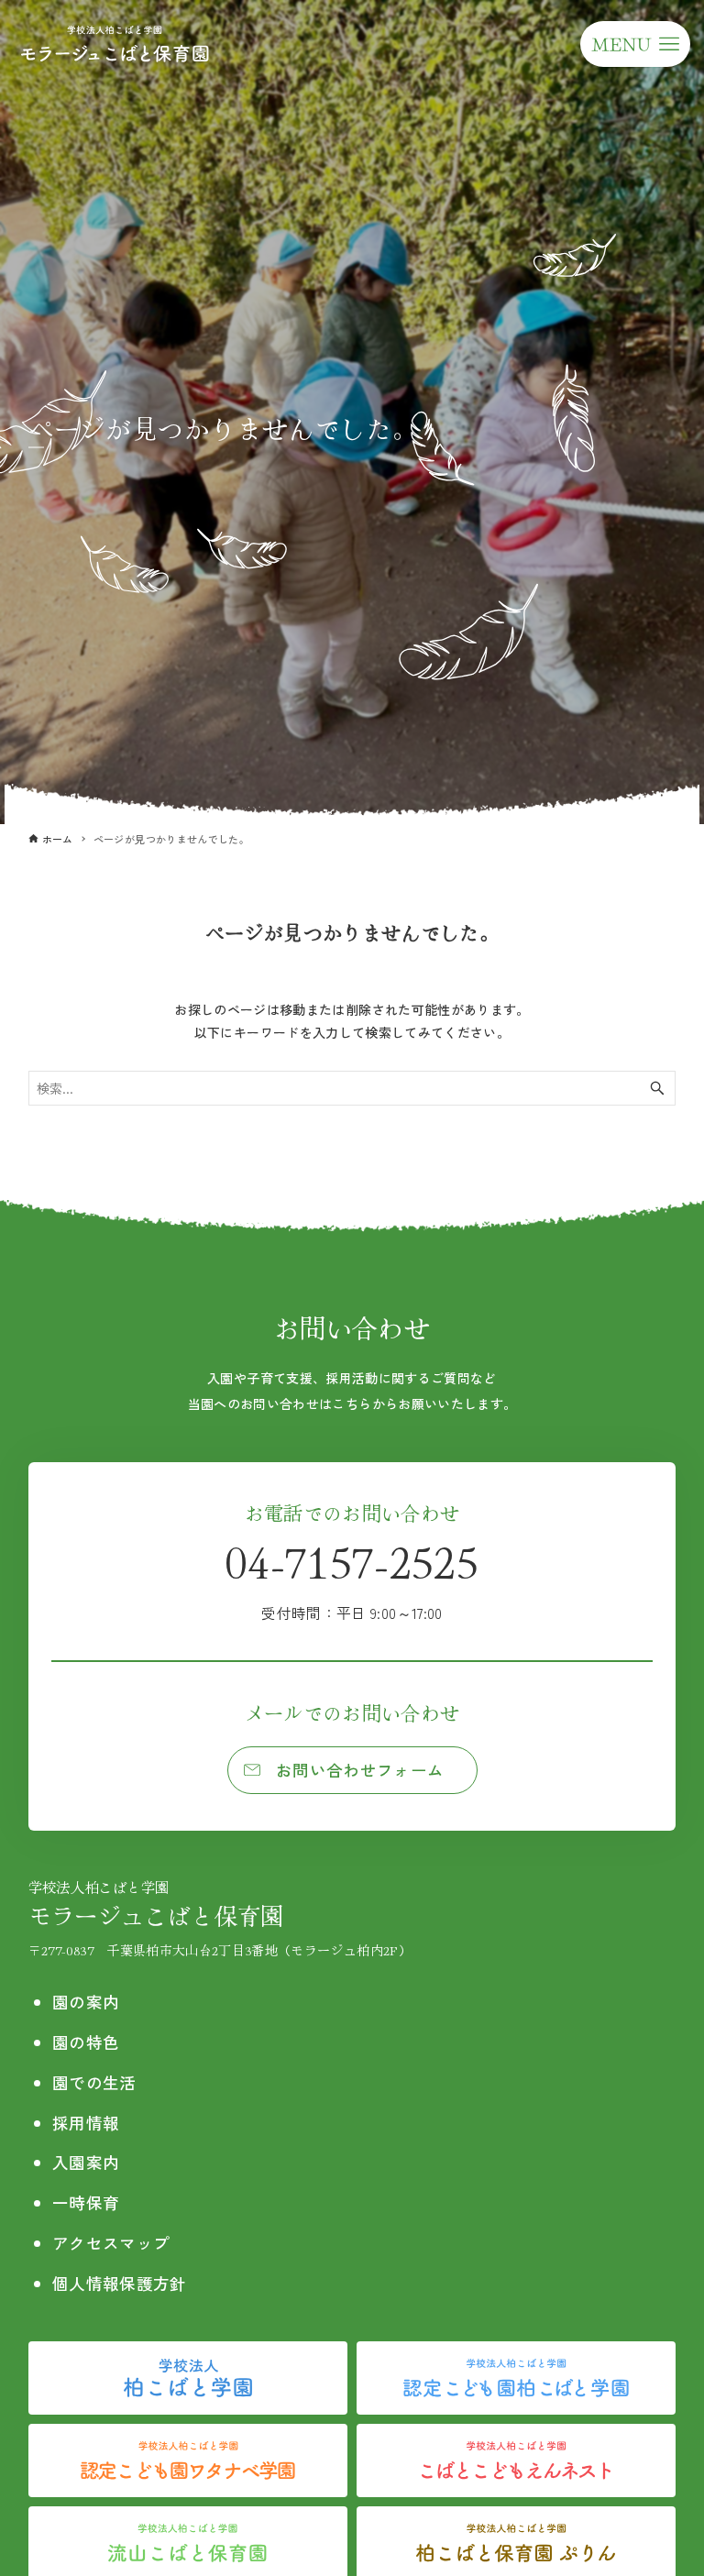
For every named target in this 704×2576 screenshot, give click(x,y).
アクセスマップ (111, 2243)
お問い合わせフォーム (360, 1770)
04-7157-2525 (352, 1576)
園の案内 (86, 2002)
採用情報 (86, 2123)
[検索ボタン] (657, 1088)
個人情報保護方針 (120, 2283)
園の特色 (86, 2042)
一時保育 (86, 2202)
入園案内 (86, 2162)
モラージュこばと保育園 (156, 1904)
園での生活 (94, 2082)
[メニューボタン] (635, 44)
